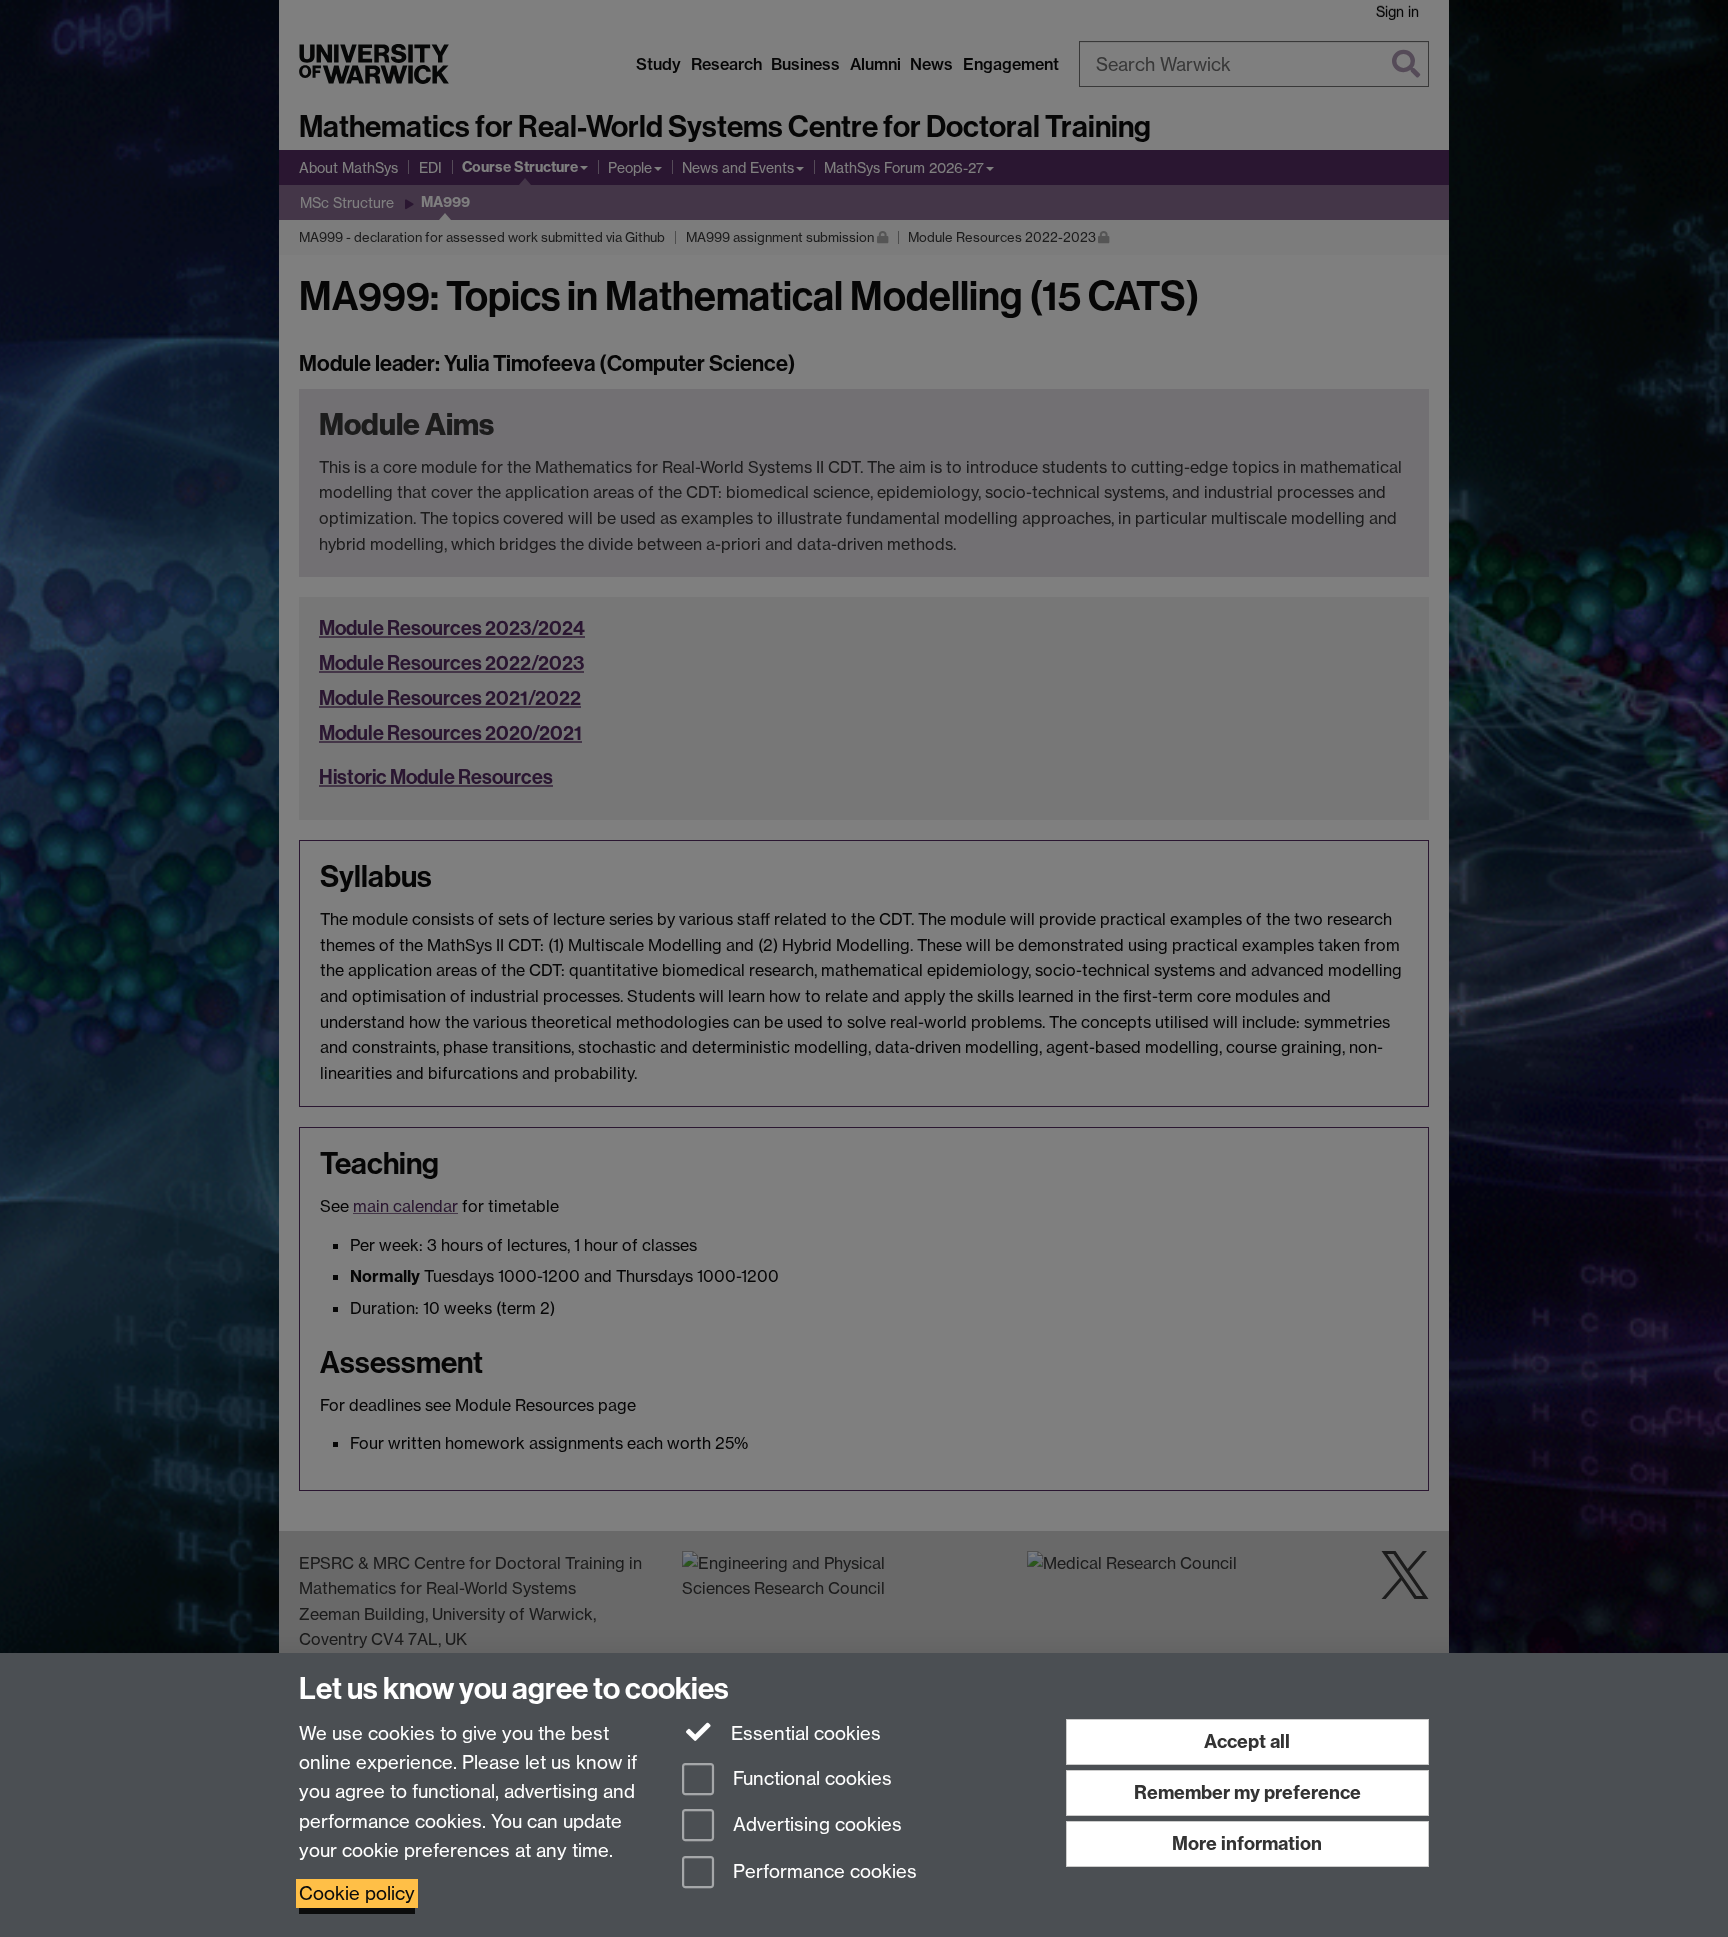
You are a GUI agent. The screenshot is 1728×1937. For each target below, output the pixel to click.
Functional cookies (810, 1778)
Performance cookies (822, 1872)
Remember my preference (1247, 1792)
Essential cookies (803, 1733)
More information (1247, 1843)
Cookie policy (357, 1893)
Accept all (1247, 1741)
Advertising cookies (815, 1825)
